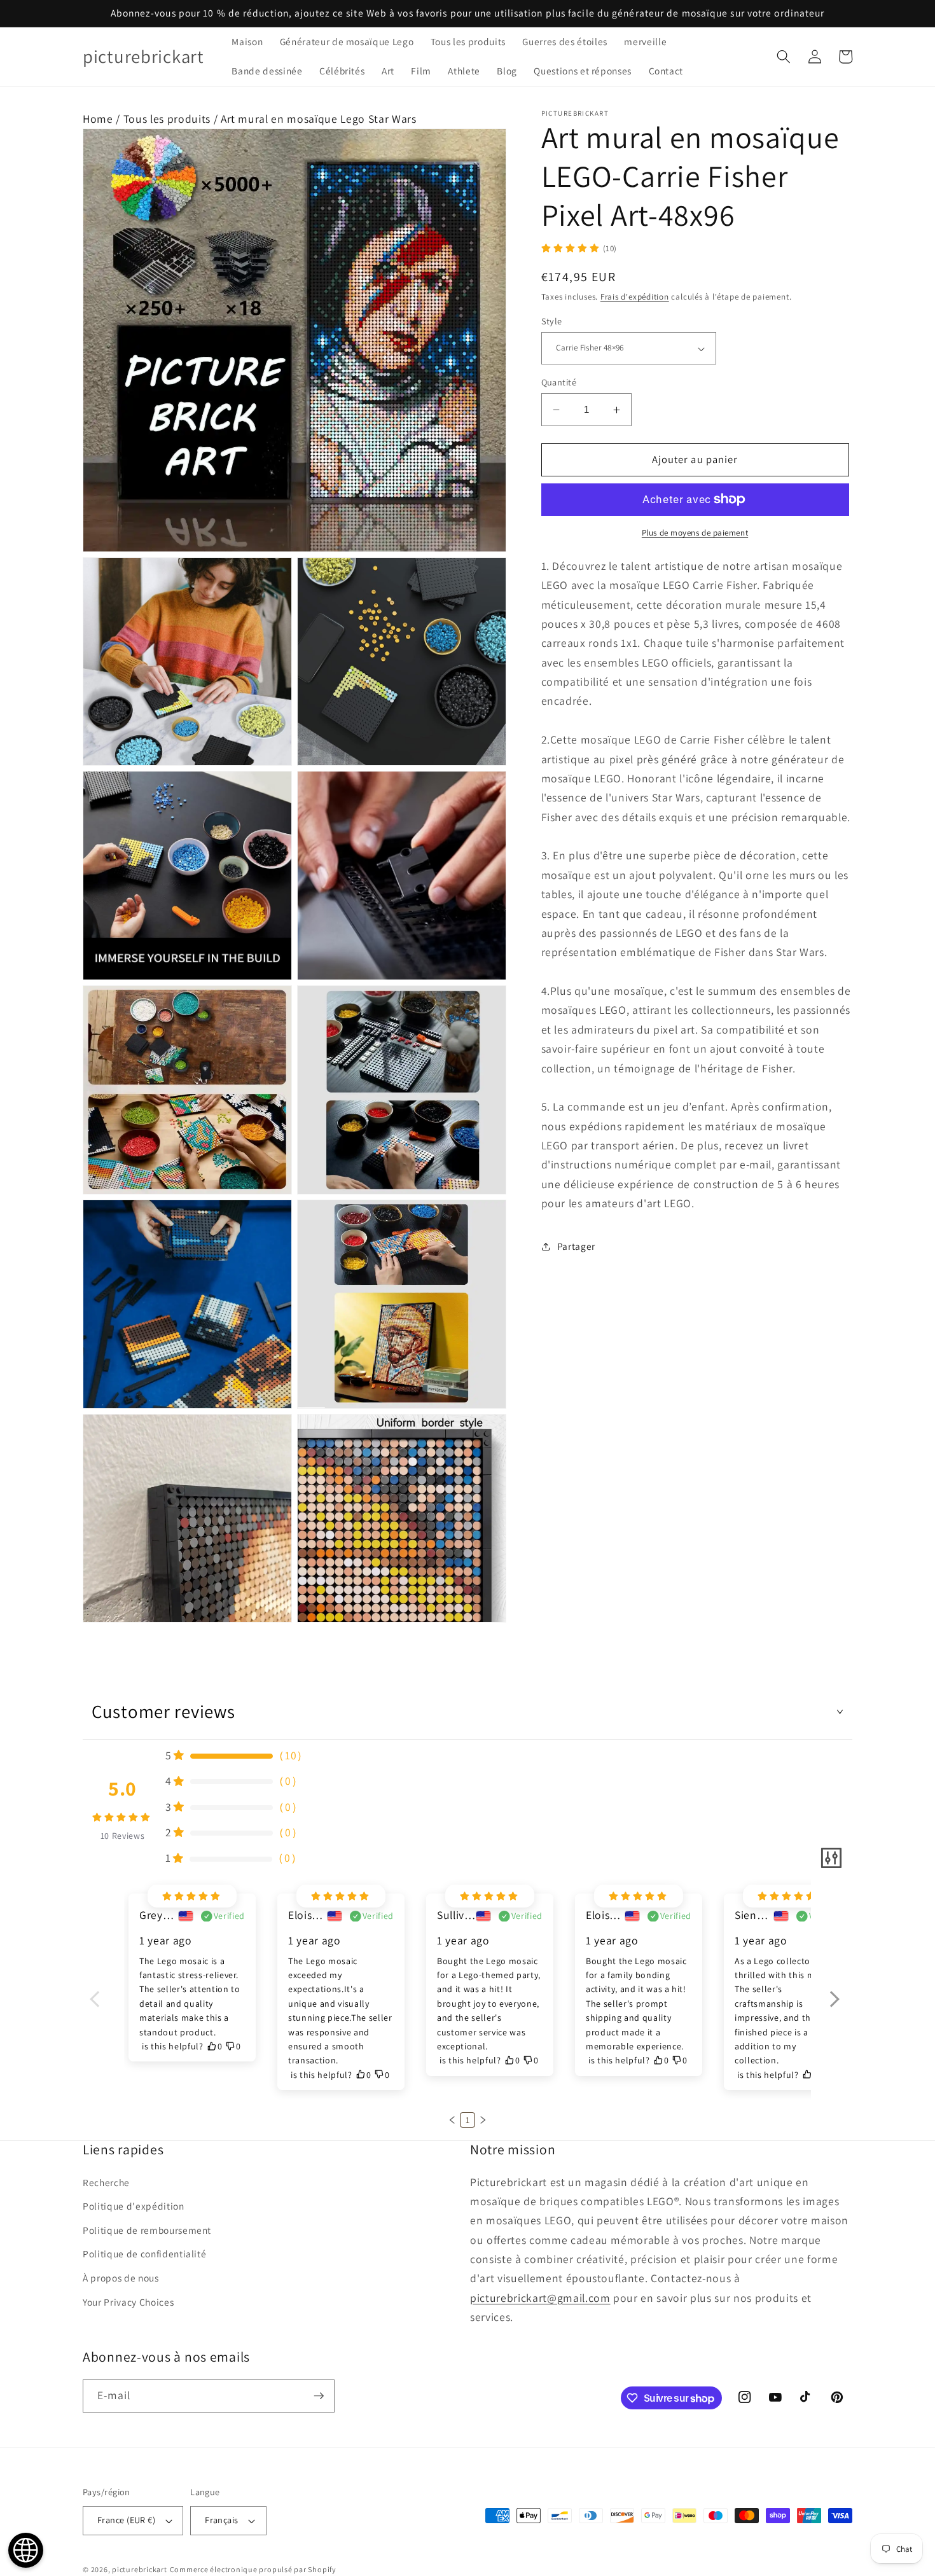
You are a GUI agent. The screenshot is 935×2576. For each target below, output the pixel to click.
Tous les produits (167, 119)
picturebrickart (140, 2569)
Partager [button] (576, 1246)
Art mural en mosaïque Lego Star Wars (319, 119)
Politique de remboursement (147, 2230)
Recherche (106, 2182)
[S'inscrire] (319, 2396)
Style (552, 321)
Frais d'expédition (635, 297)
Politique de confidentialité (144, 2254)
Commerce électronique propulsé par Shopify (253, 2569)
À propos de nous (121, 2278)
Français (222, 2520)
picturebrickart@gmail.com (540, 2298)
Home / (103, 119)
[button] (784, 57)
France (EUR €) (126, 2520)
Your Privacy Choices (128, 2302)
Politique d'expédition (134, 2206)
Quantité (559, 382)
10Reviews (123, 1836)
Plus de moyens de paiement (695, 533)
